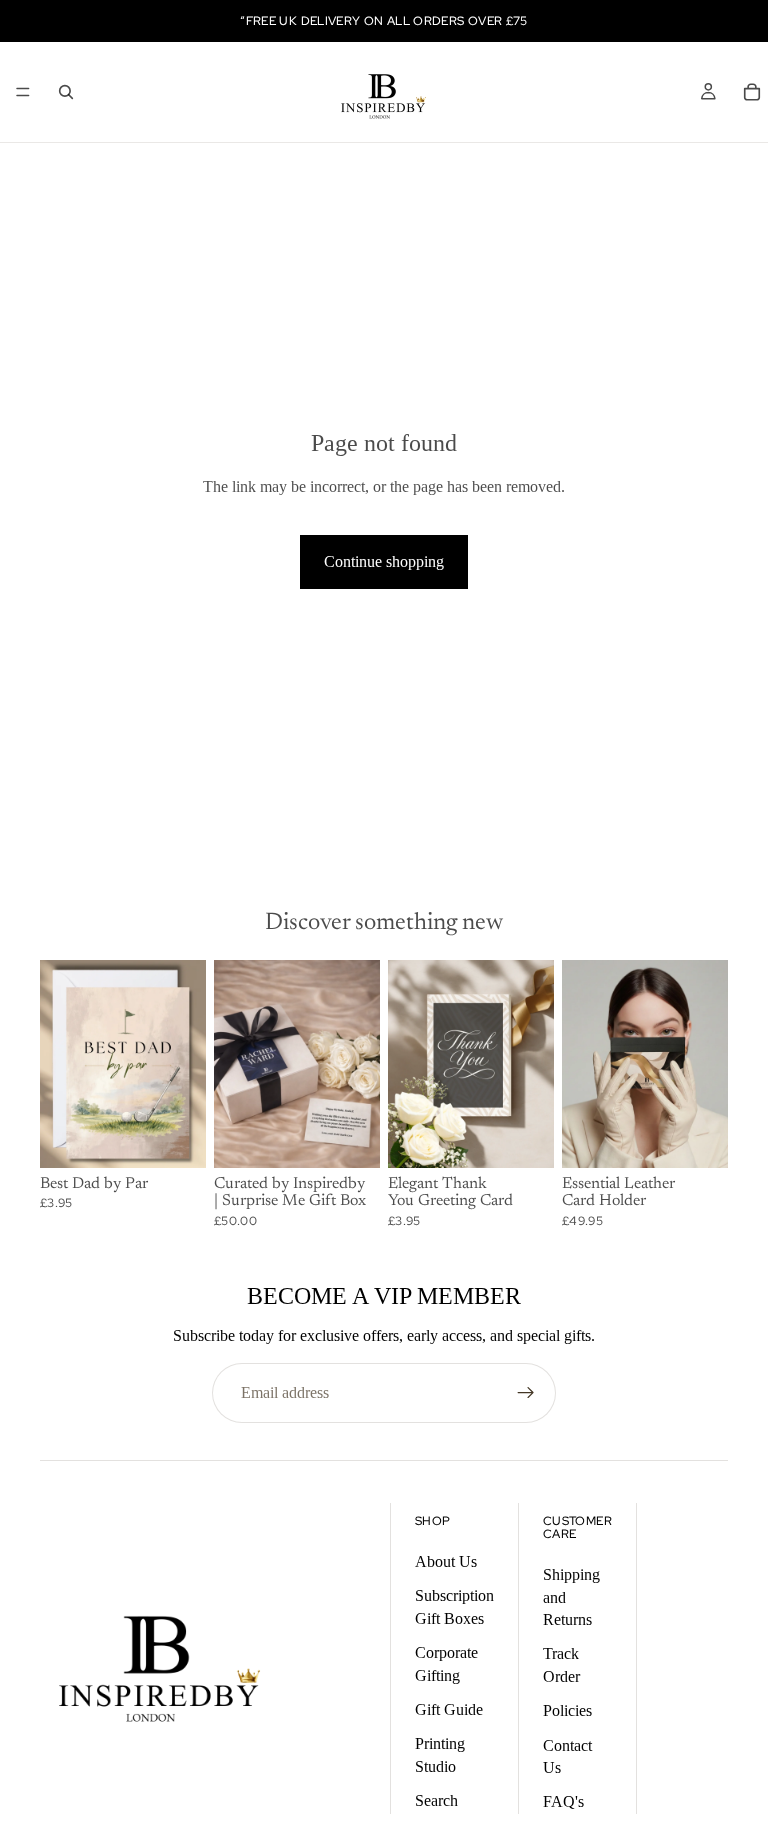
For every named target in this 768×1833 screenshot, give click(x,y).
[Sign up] (526, 1393)
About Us (446, 1561)
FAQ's (563, 1801)
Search (436, 1800)
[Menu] (23, 92)
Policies (567, 1710)
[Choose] (175, 1137)
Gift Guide (449, 1709)
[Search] (66, 92)
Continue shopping (384, 561)
